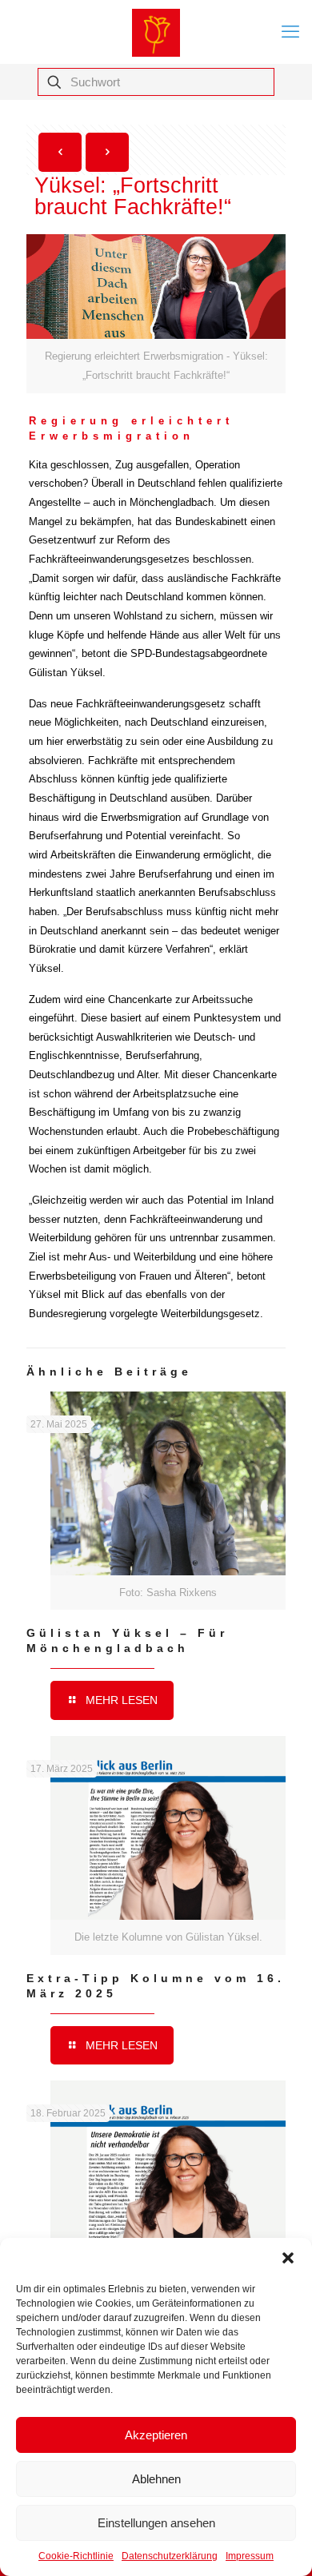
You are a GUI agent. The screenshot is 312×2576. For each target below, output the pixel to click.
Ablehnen (156, 2479)
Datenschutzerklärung (170, 2556)
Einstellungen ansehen (156, 2523)
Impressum (250, 2556)
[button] (288, 2258)
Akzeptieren (156, 2435)
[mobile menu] (290, 32)
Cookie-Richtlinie (76, 2556)
